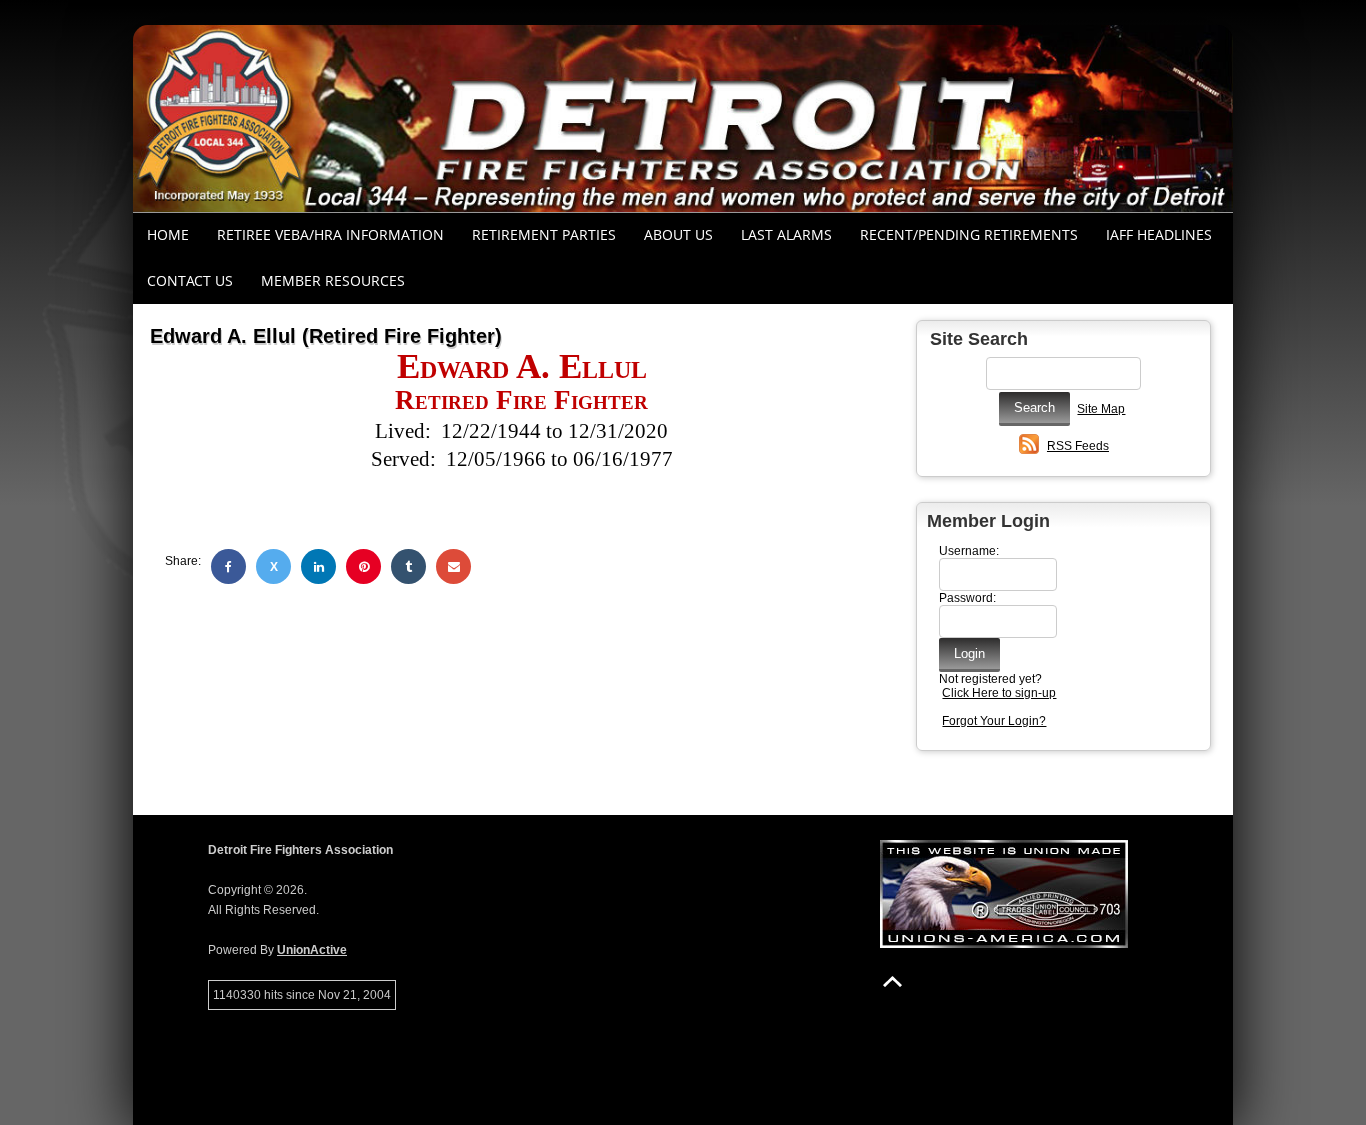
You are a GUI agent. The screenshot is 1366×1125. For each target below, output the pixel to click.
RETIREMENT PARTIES (544, 234)
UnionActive (312, 950)
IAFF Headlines (1159, 234)
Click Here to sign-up (999, 693)
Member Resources (333, 280)
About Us (678, 234)
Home (168, 234)
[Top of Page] (892, 981)
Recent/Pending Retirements (969, 234)
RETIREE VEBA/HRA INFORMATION (330, 234)
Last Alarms (786, 234)
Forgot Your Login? (994, 721)
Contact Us (190, 280)
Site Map (1101, 409)
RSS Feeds (1078, 446)
